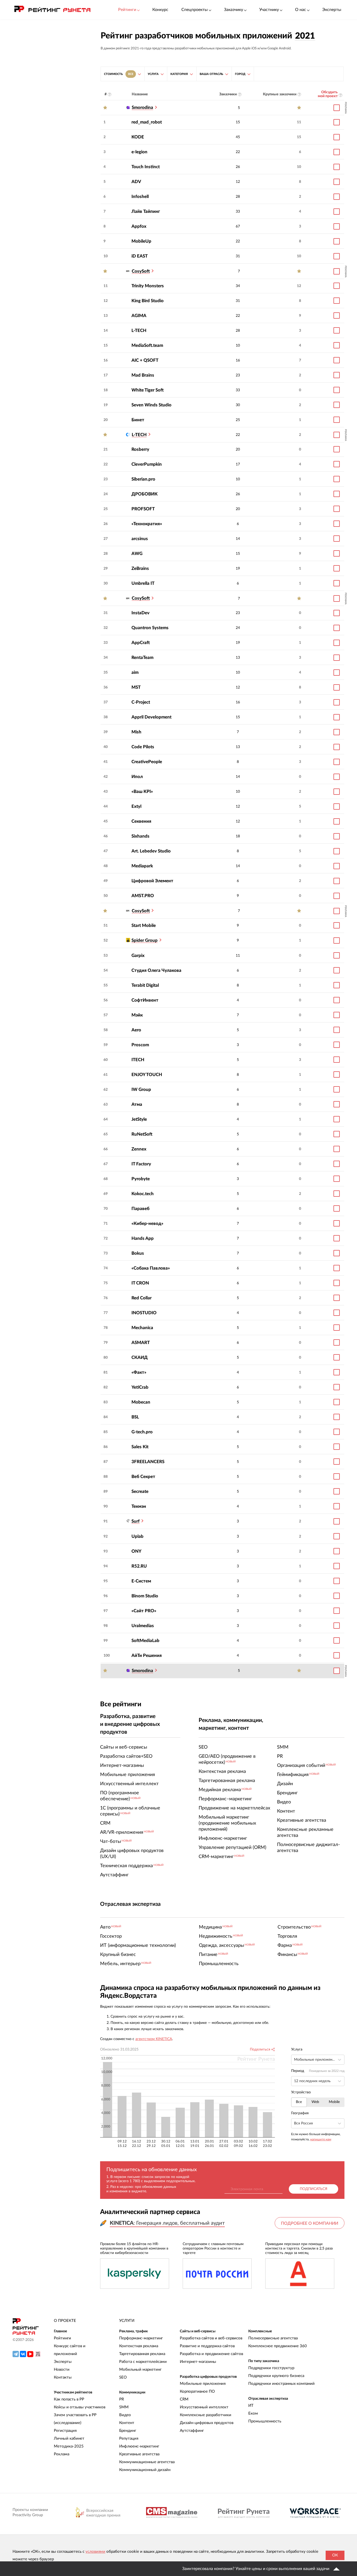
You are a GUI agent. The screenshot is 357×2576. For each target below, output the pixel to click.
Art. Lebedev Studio (151, 851)
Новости (62, 2370)
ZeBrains (140, 568)
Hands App (143, 1238)
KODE (138, 137)
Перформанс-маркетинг (141, 2338)
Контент (127, 2423)
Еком (253, 2413)
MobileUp (141, 241)
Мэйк (137, 1015)
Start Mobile (144, 925)
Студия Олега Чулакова (156, 970)
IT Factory (141, 1164)
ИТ (251, 2406)
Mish (136, 732)
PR (122, 2399)
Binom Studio (145, 1596)
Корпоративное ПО (197, 2391)
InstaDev (140, 613)
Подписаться (313, 2189)
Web (315, 2102)
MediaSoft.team (147, 345)
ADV (136, 182)
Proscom (140, 1045)
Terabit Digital (145, 985)
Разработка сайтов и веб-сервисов (211, 2338)
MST (136, 687)
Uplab (137, 1536)
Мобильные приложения (203, 2384)
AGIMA (139, 316)
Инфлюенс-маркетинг (139, 2446)
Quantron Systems (150, 628)
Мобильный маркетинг (140, 2370)
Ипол (137, 777)
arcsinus (140, 539)
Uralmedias (143, 1626)
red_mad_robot (147, 122)
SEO (123, 2377)
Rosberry (140, 449)
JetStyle (139, 1119)
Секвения (141, 821)
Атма (137, 1104)
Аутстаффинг (192, 2431)
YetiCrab (140, 1387)
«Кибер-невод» (147, 1223)
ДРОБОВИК (145, 494)
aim (135, 672)
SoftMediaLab (145, 1641)
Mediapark (142, 866)
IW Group (141, 1090)
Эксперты (332, 10)
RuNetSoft (142, 1134)
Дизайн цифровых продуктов (207, 2423)
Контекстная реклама (139, 2346)
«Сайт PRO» (144, 1611)
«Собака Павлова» (151, 1268)
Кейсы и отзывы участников (80, 2407)
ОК (335, 2555)
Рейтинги (62, 2338)
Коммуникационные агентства (147, 2462)
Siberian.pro (143, 479)
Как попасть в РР (69, 2399)
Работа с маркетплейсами (143, 2362)
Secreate (140, 1491)
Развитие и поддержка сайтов (207, 2346)
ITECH (138, 1060)
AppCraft (141, 643)
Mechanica (142, 1328)
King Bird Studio (148, 301)
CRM (184, 2399)
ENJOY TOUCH (147, 1075)
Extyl (136, 806)
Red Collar (142, 1298)
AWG (137, 554)
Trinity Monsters (148, 286)
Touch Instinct (146, 167)
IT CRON (140, 1283)
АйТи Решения (147, 1655)
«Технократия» (147, 524)
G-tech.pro (142, 1432)
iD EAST (140, 256)
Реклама (62, 2454)
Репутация (129, 2438)
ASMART (141, 1343)
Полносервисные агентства (273, 2338)
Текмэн (139, 1506)
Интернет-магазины (198, 2362)
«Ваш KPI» (142, 792)
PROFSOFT (143, 509)
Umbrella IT (143, 583)
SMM (124, 2407)
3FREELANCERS (148, 1462)
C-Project (141, 702)
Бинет (138, 420)
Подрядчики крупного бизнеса (276, 2376)
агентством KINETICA (154, 2039)
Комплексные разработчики (206, 2415)
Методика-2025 (69, 2446)
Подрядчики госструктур (271, 2368)
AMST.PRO (143, 896)
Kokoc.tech (143, 1194)
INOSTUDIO (144, 1313)
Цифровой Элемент (152, 881)
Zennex (139, 1149)
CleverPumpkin (147, 464)
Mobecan (141, 1402)
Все (299, 2102)
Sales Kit (140, 1447)
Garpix (138, 956)
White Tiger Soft (148, 390)
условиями (95, 2552)
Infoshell (140, 197)
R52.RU (139, 1566)
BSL (135, 1417)
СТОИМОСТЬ (119, 74)
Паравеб (140, 1209)
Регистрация (65, 2431)
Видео (125, 2415)
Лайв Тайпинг (146, 211)
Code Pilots (143, 747)
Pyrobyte (141, 1179)
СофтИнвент (145, 1000)
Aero (136, 1030)
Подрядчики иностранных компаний (281, 2384)
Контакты (63, 2377)
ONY (136, 1551)
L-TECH (139, 331)
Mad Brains (143, 375)
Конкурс (160, 10)
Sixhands (140, 836)
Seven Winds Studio (151, 405)
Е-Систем (141, 1581)
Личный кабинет (69, 2438)
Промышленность (265, 2421)
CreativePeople (147, 762)
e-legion (139, 152)
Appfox (139, 226)
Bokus (138, 1253)
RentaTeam (142, 658)
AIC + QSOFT (145, 360)
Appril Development (151, 717)
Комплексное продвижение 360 (278, 2346)
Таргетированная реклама (142, 2354)
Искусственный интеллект (204, 2407)
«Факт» (139, 1372)
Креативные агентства (139, 2454)
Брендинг (128, 2431)
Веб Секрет (143, 1477)
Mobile (334, 2102)
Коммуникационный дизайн (145, 2470)
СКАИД (140, 1357)
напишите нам (321, 2139)
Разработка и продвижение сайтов (211, 2354)
